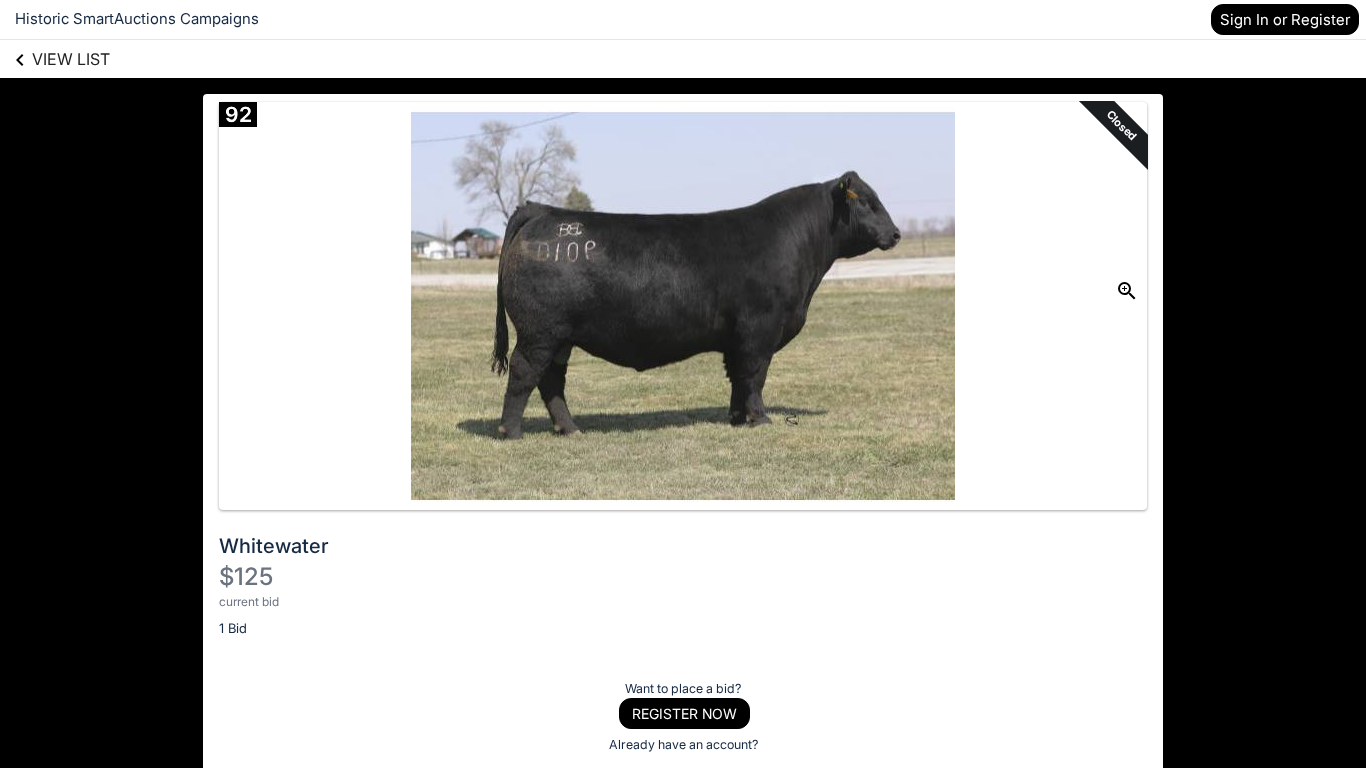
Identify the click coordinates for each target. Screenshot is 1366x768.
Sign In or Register (1285, 19)
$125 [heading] (246, 576)
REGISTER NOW (684, 713)
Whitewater (274, 546)
